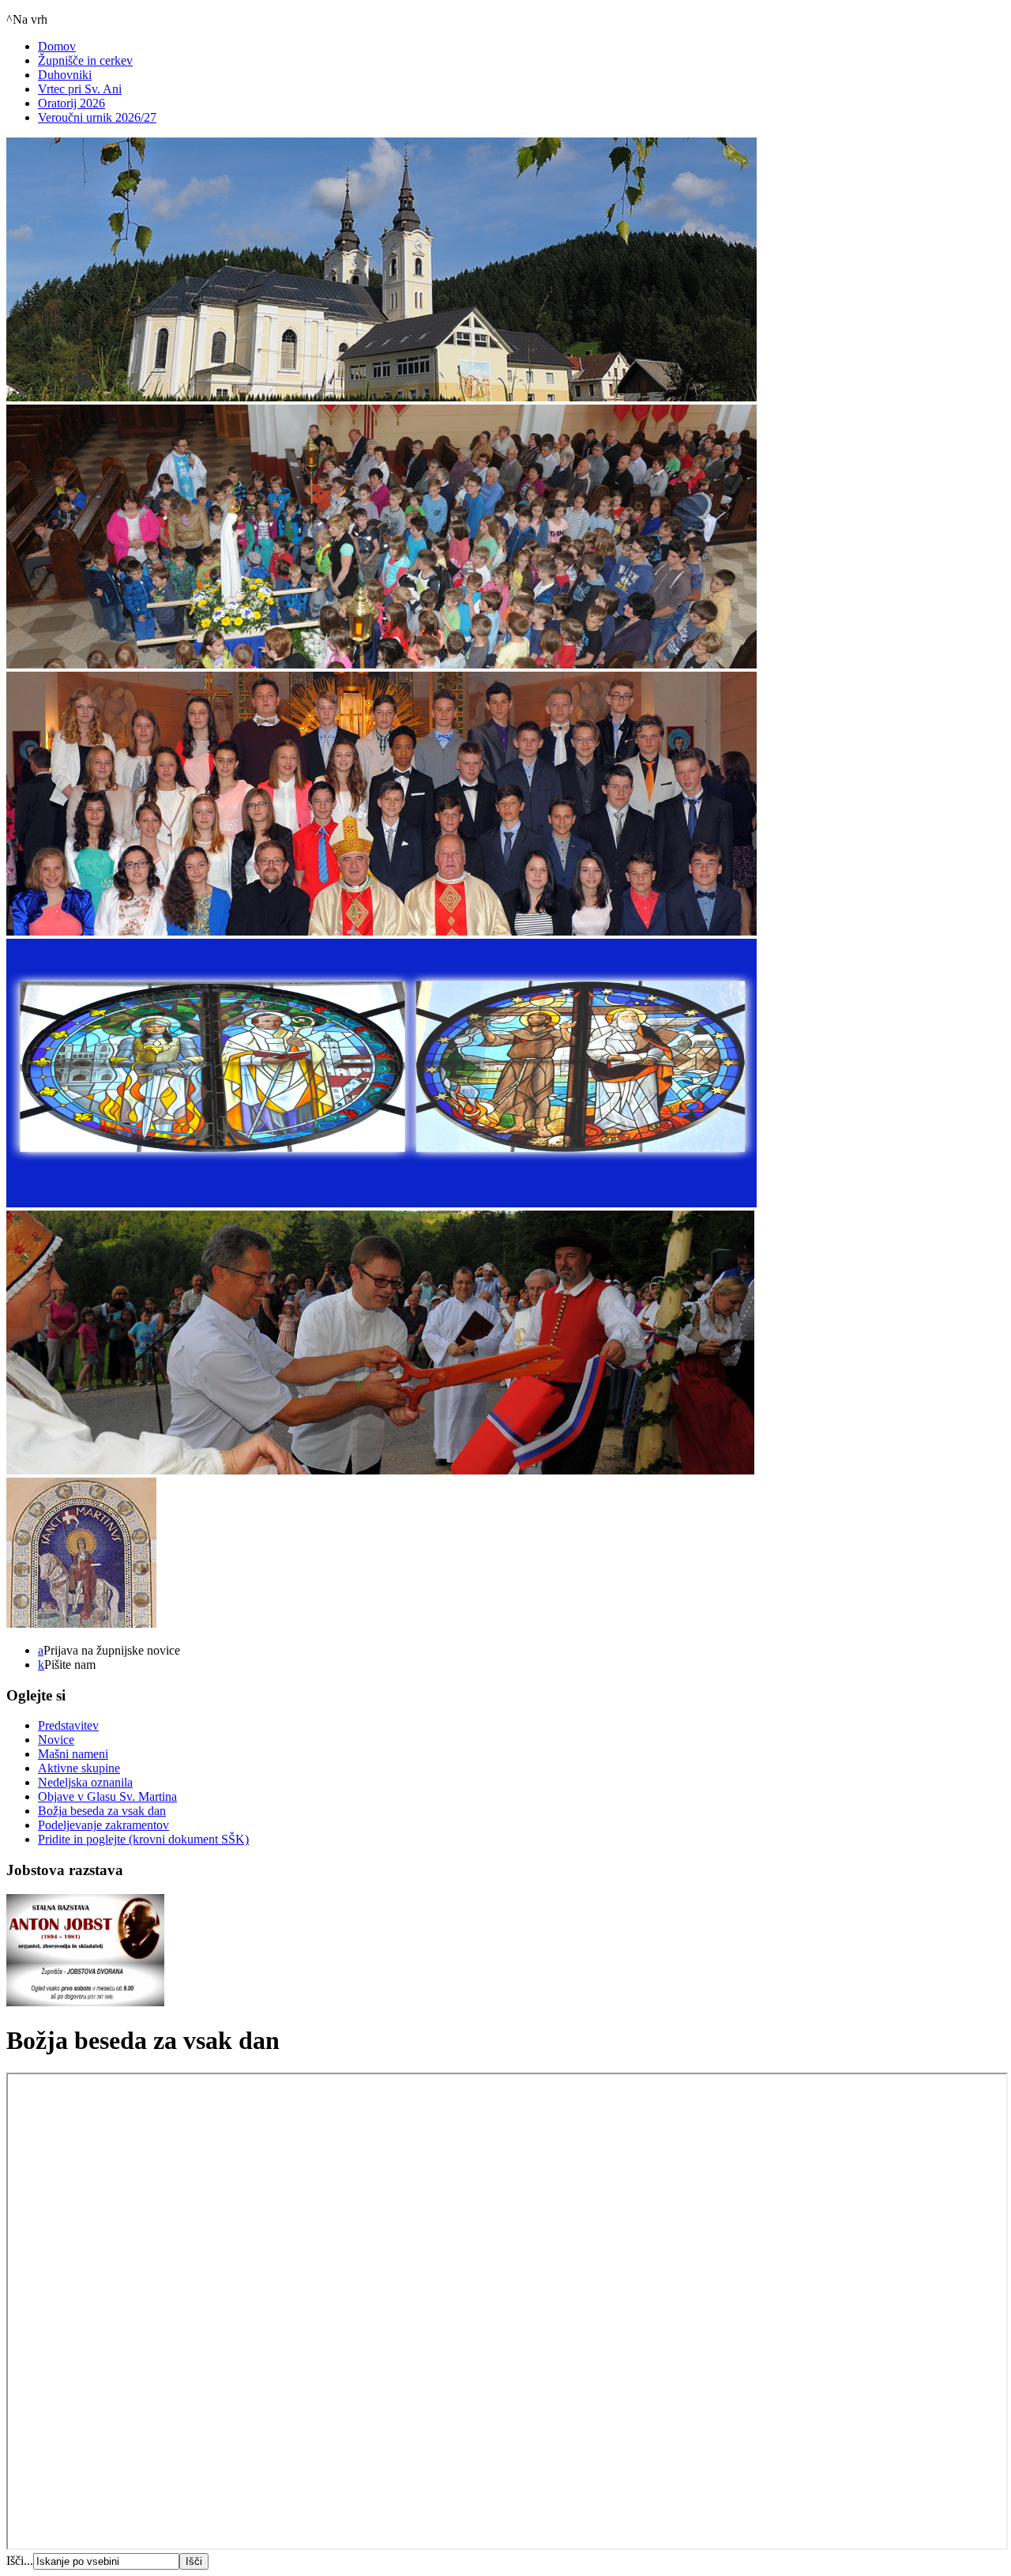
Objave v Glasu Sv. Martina (107, 1796)
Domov (57, 46)
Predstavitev (68, 1725)
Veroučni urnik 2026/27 (97, 117)
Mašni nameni (73, 1754)
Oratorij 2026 (71, 103)
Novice (56, 1740)
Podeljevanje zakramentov (103, 1825)
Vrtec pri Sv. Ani (80, 89)
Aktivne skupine (79, 1768)
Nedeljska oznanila (85, 1782)
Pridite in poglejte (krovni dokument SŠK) (143, 1839)
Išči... (20, 2561)
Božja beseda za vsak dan (102, 1811)
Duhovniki (65, 75)
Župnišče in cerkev (85, 60)
